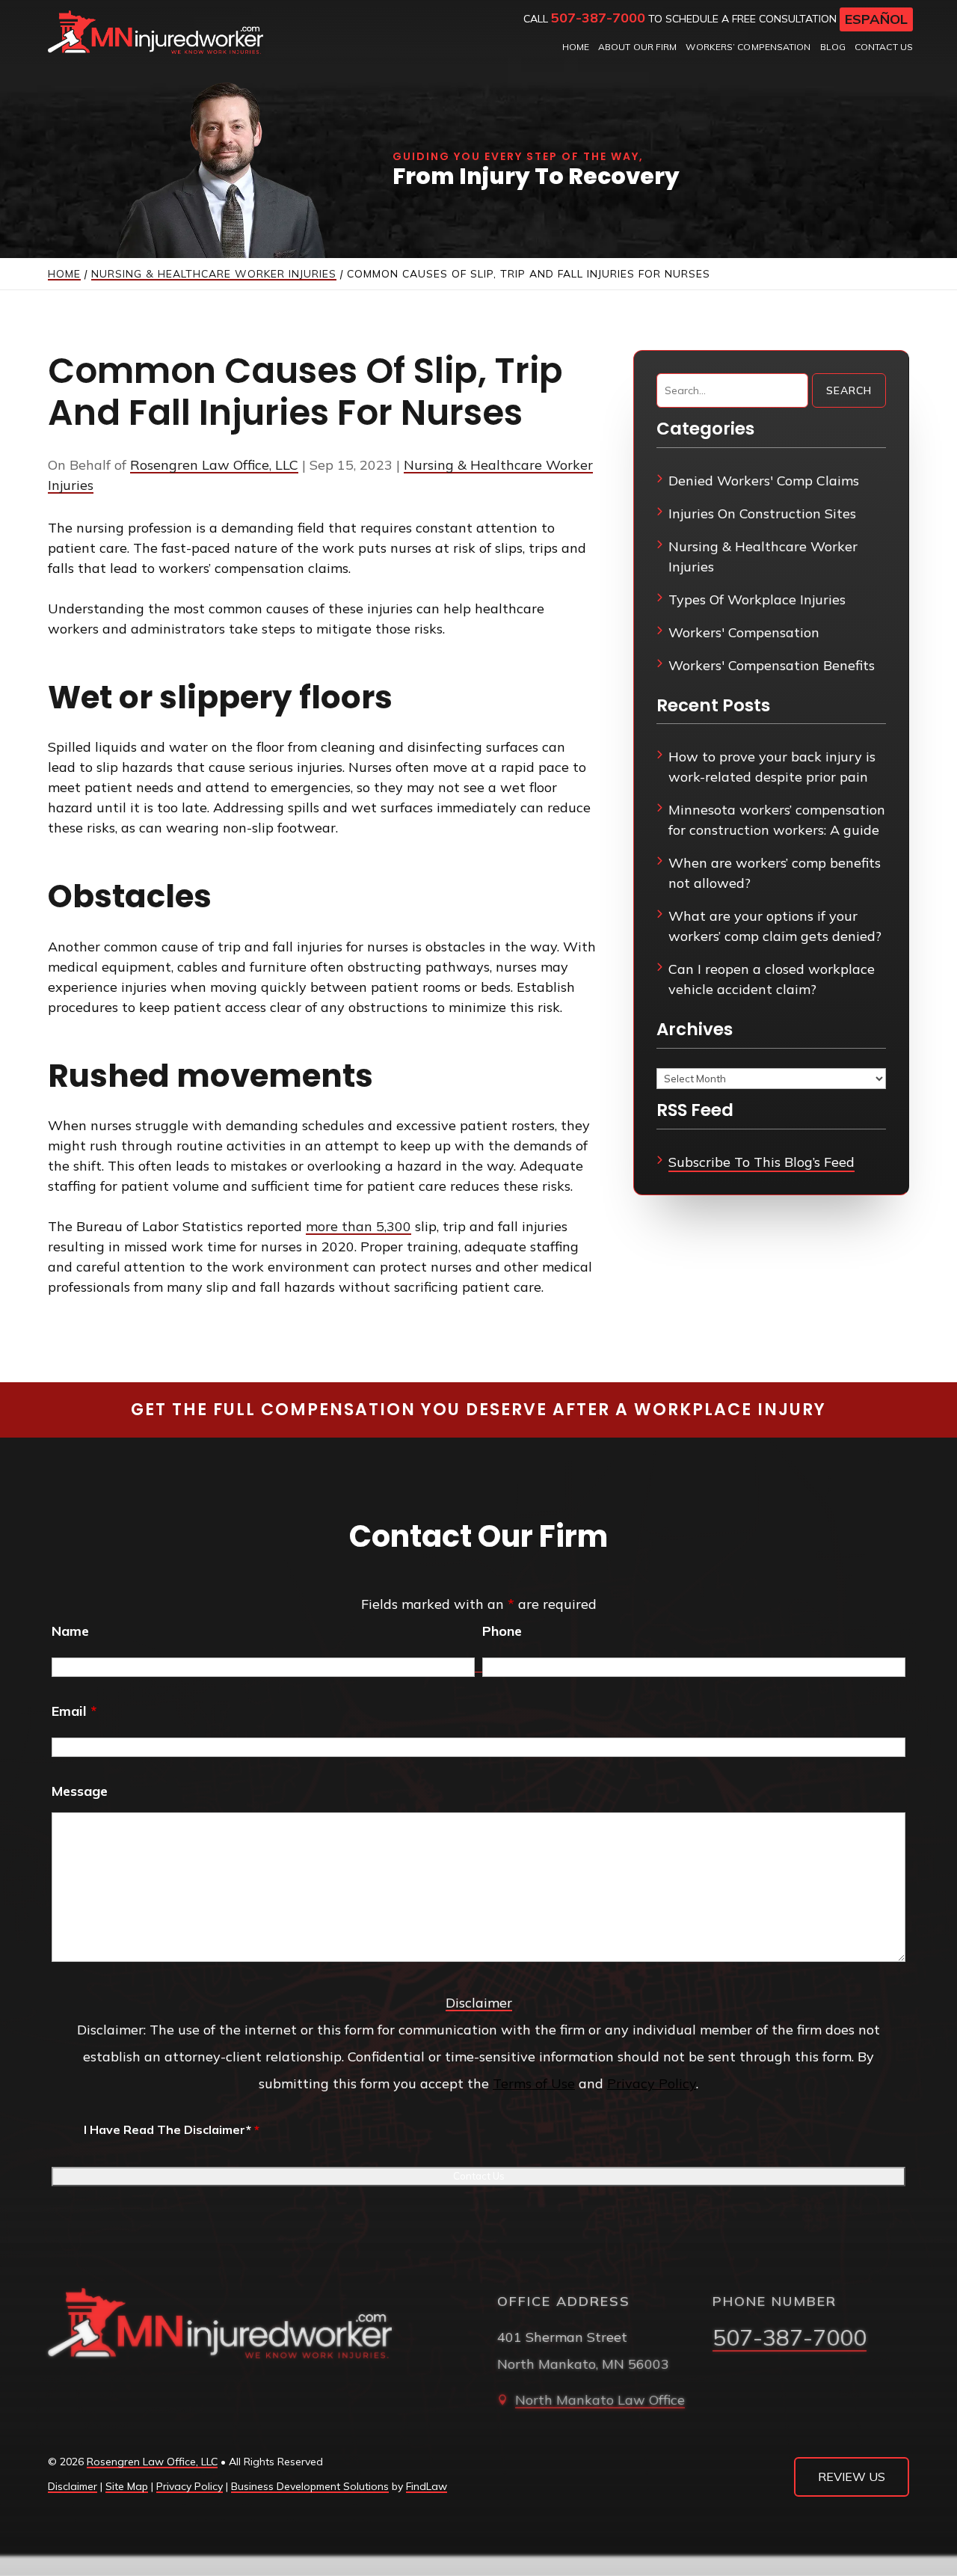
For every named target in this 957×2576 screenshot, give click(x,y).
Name (70, 1631)
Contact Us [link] (884, 47)
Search (849, 390)
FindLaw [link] (427, 2486)
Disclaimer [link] (73, 2486)
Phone (502, 1631)
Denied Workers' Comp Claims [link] (764, 481)
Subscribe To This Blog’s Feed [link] (761, 1162)
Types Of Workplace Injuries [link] (757, 599)
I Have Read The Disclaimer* (172, 2129)
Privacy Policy (652, 2083)
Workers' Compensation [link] (744, 632)
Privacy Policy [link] (190, 2486)
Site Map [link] (127, 2486)
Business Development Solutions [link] (310, 2486)
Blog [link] (833, 47)
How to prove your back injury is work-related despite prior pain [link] (772, 767)
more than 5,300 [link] (359, 1226)
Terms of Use (534, 2083)
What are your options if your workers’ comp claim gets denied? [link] (775, 926)
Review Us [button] (852, 2477)
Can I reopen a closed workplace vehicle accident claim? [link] (772, 979)
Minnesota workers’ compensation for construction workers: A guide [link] (777, 820)
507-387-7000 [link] (598, 18)
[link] (156, 32)
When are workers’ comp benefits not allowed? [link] (775, 873)
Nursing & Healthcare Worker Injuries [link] (763, 556)
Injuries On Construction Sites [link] (762, 513)
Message (80, 1791)
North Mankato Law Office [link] (600, 2400)
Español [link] (876, 19)
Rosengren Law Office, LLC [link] (214, 465)
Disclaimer (479, 2003)
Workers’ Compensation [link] (748, 47)
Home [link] (576, 47)
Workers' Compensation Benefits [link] (772, 665)
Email (74, 1711)
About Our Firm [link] (637, 47)
